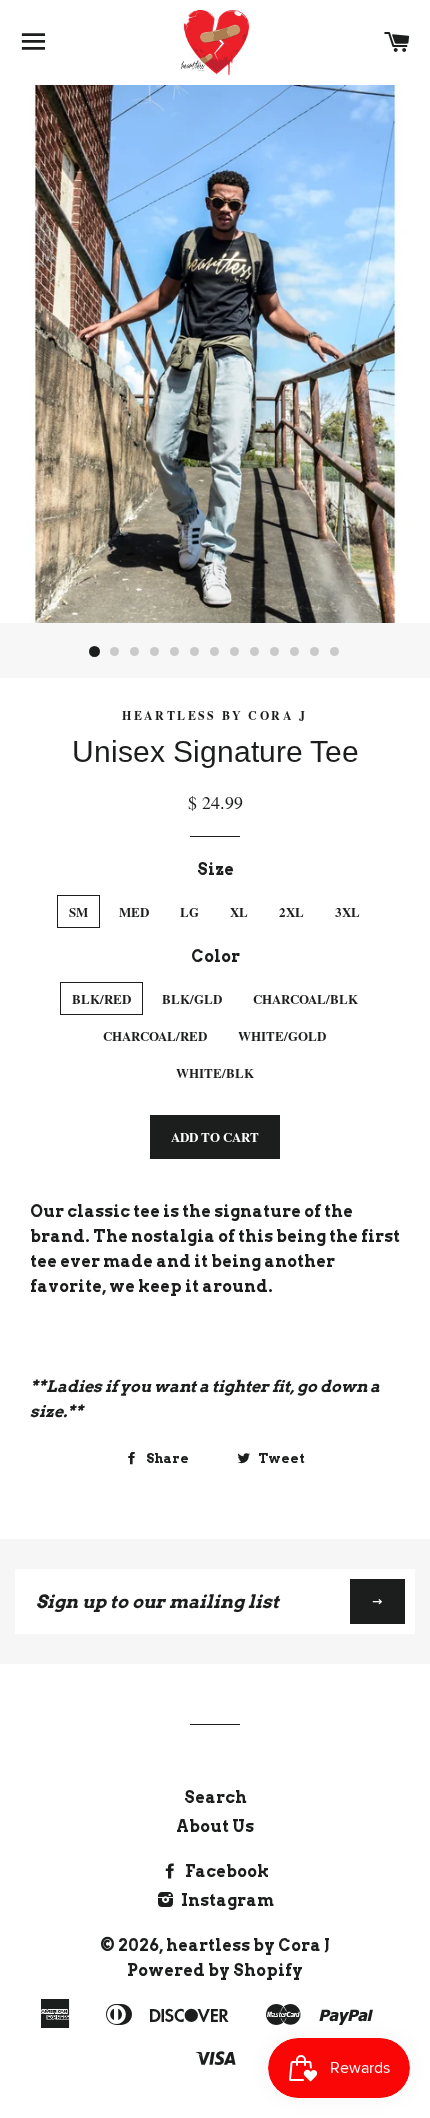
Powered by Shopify (215, 1970)
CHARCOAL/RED (155, 1035)
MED (134, 911)
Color (215, 956)
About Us (215, 1826)
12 (315, 652)
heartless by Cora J (248, 1945)
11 (295, 652)
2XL (291, 911)
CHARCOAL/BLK (305, 998)
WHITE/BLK (215, 1072)
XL (239, 911)
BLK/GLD (192, 998)
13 (335, 652)
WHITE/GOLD (282, 1035)
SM (78, 911)
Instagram (226, 1900)
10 (275, 652)
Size (215, 869)
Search (215, 1797)
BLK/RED (101, 998)
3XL (347, 911)
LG (189, 911)
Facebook (225, 1871)
